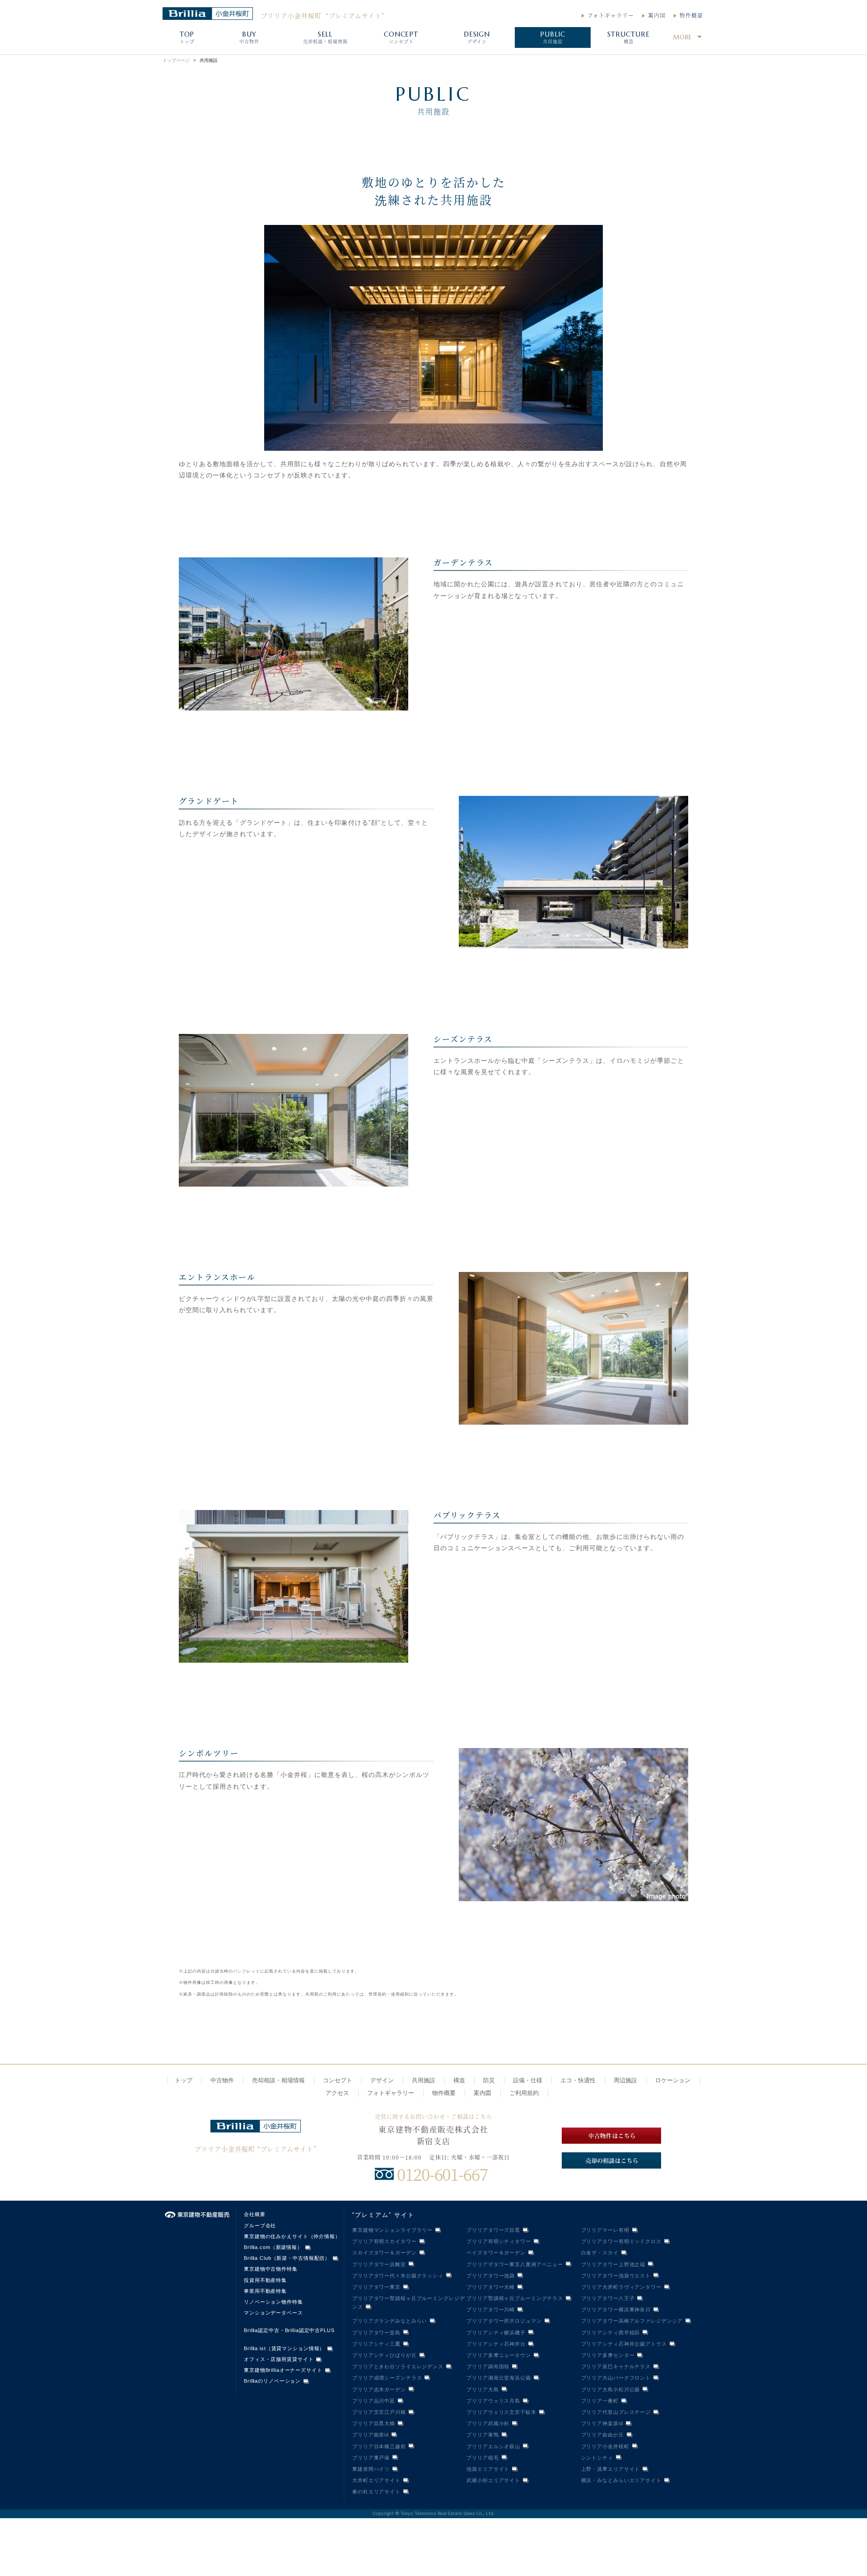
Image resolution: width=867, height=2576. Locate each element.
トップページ (176, 60)
